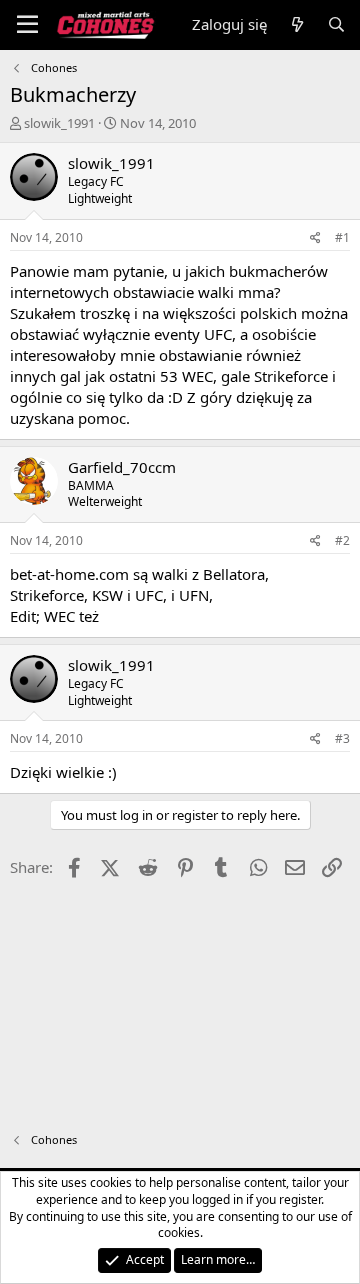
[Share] (315, 238)
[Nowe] (296, 24)
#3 (342, 738)
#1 (342, 237)
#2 (342, 540)
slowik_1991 (59, 123)
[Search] (336, 24)
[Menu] (27, 25)
